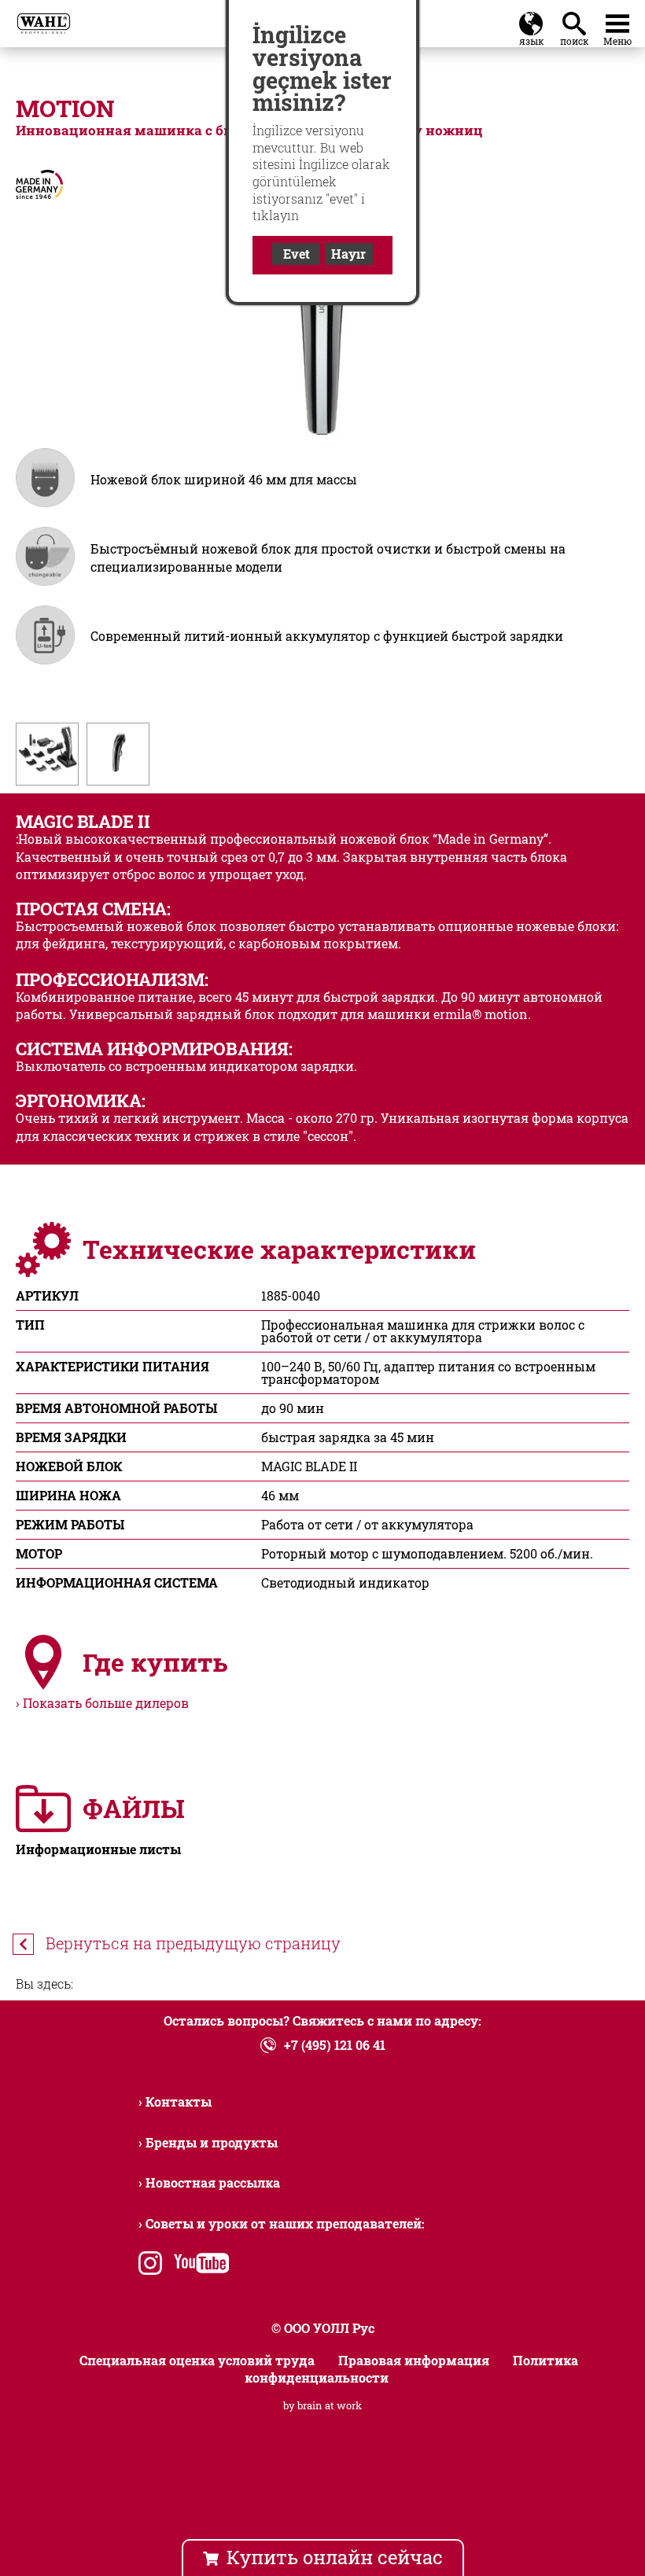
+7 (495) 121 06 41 (335, 2045)
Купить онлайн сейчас (335, 2557)
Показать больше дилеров (106, 1703)
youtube (198, 2265)
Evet (297, 254)
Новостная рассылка (213, 2182)
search (577, 20)
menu (617, 20)
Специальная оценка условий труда (197, 2360)
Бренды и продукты (212, 2142)
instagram (150, 2265)
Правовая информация (414, 2360)
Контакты (179, 2101)
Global (531, 20)
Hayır (348, 254)
